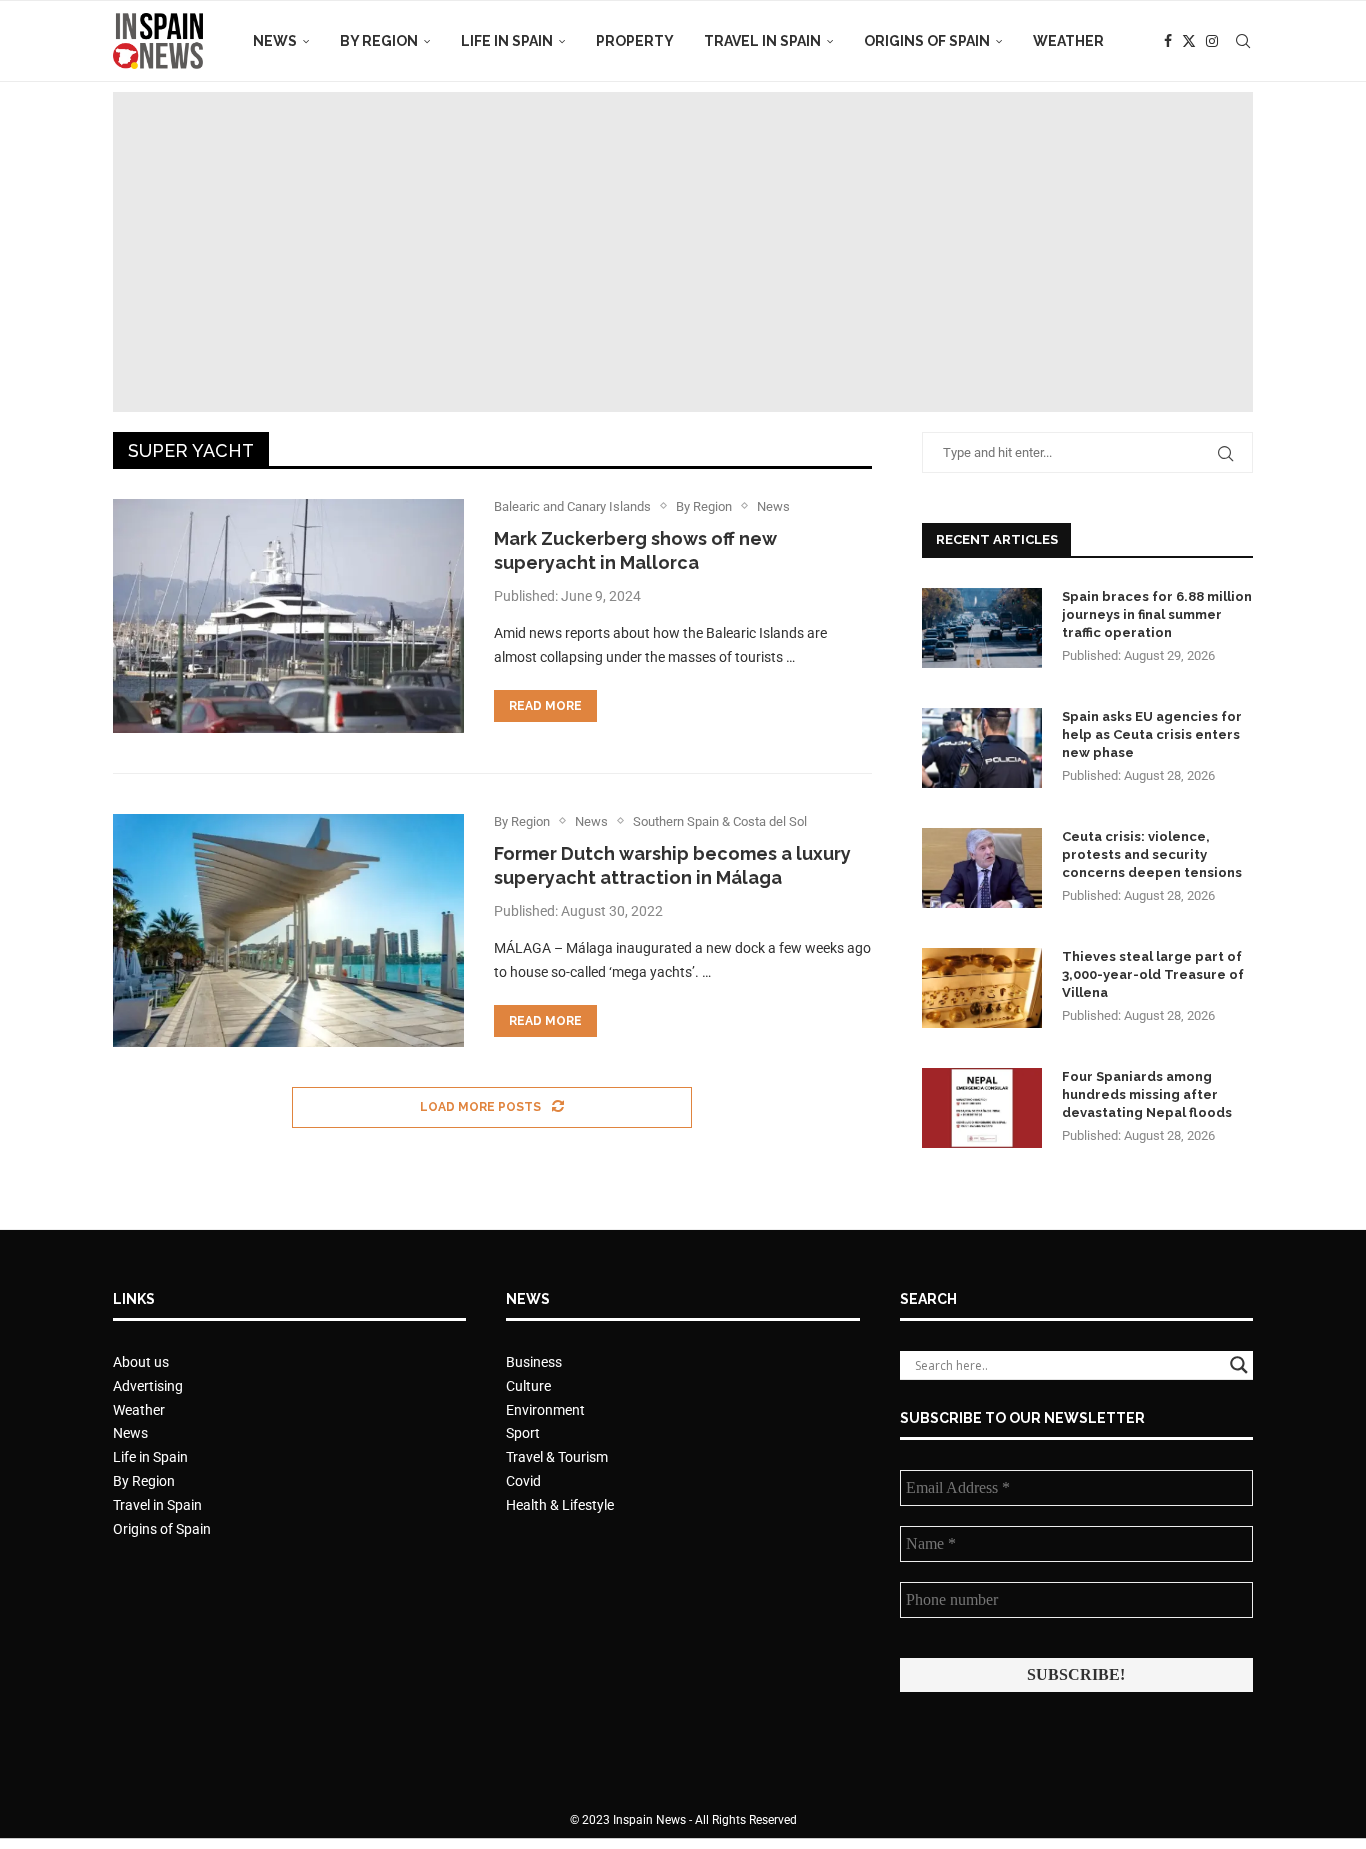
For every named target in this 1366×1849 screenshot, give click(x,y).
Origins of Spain (927, 41)
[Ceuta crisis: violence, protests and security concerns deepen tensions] (982, 868)
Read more (545, 706)
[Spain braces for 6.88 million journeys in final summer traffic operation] (982, 628)
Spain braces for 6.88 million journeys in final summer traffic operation (1157, 614)
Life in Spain (507, 41)
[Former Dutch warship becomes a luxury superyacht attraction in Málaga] (288, 931)
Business (534, 1362)
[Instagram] (1212, 41)
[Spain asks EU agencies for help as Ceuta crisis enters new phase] (982, 748)
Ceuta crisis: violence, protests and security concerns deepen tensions (1152, 854)
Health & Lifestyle (560, 1505)
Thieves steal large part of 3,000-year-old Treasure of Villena (1153, 974)
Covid (523, 1481)
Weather (1068, 41)
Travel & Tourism (557, 1457)
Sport (523, 1433)
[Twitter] (1189, 41)
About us (141, 1362)
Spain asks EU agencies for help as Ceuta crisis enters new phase (1152, 734)
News (275, 41)
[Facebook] (1168, 41)
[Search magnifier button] (1239, 1365)
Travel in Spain (762, 41)
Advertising (148, 1386)
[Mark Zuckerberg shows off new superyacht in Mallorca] (288, 616)
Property (635, 41)
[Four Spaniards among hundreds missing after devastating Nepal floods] (982, 1108)
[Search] (1243, 41)
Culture (528, 1386)
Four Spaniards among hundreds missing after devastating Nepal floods (1147, 1094)
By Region (379, 41)
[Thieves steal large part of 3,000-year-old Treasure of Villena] (982, 988)
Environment (545, 1410)
